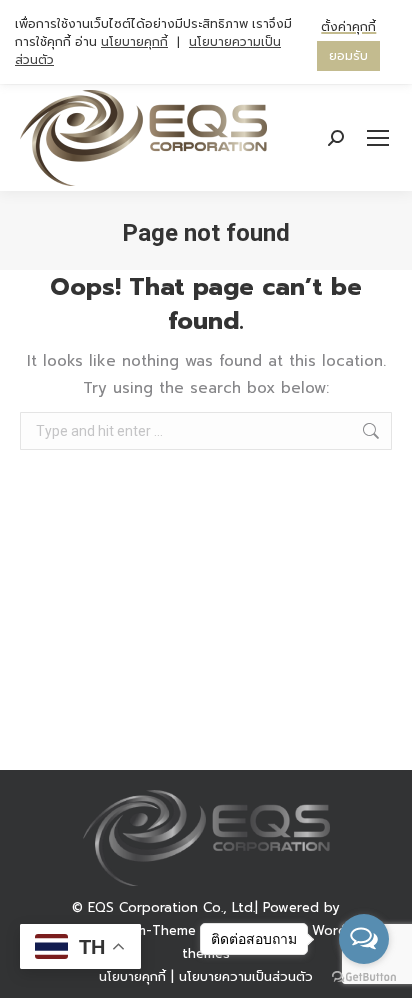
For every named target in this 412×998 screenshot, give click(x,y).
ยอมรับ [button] (348, 56)
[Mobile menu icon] (378, 138)
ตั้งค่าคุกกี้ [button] (348, 27)
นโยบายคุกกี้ (134, 42)
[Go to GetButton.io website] (364, 977)
